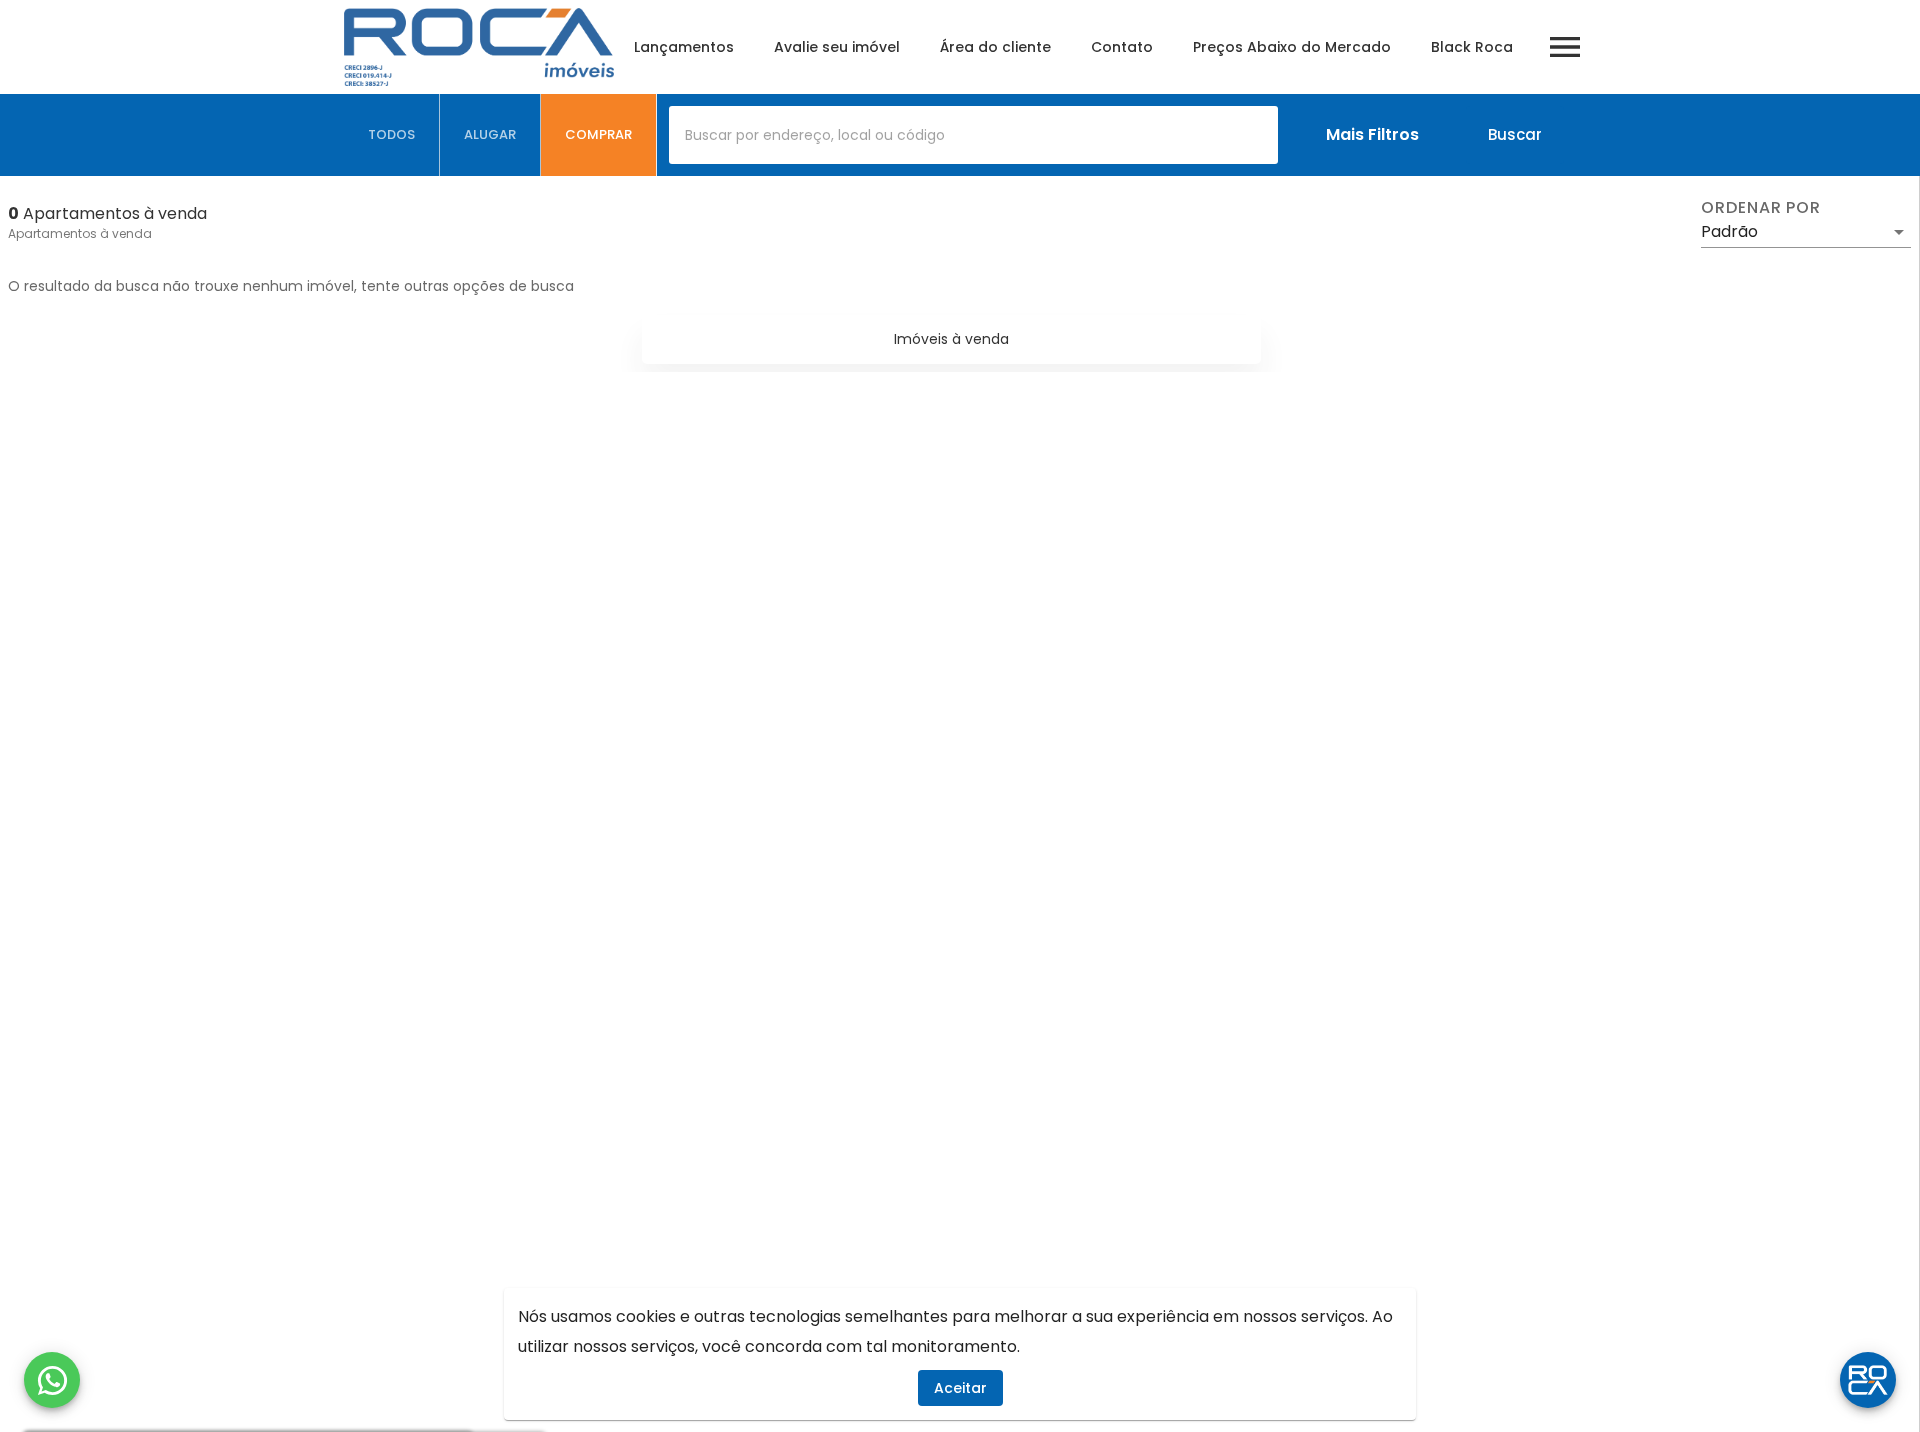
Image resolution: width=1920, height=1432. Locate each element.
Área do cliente (995, 47)
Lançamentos (684, 47)
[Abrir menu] (1565, 47)
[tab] (392, 135)
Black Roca (1472, 47)
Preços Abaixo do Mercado (1292, 47)
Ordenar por (1761, 208)
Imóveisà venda (951, 339)
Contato (1122, 47)
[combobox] (973, 135)
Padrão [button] (1729, 231)
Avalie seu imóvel (837, 47)
